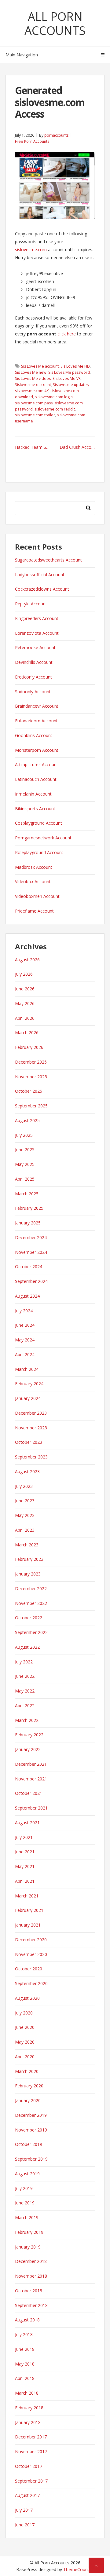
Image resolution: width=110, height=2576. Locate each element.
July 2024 (24, 1311)
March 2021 (27, 1896)
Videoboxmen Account (37, 896)
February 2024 (29, 1384)
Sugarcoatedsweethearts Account (48, 560)
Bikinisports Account (35, 809)
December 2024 (31, 1237)
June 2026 (25, 989)
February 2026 (29, 1047)
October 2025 (29, 1091)
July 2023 (24, 1486)
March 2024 (27, 1369)
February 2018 (29, 2408)
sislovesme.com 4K (32, 391)
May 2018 (25, 2364)
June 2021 (25, 1852)
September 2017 (31, 2481)
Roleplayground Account (39, 852)
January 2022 (28, 1749)
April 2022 (25, 1706)
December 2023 (31, 1413)
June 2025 (25, 1150)
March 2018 (27, 2393)
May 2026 (25, 1003)
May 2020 (25, 2042)
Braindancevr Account (37, 706)
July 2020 (24, 2013)
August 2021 (27, 1823)
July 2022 (24, 1662)
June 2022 (25, 1676)
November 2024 (31, 1252)
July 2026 (24, 974)
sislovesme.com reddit (55, 409)
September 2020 (31, 1983)
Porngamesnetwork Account (43, 838)
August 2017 (27, 2495)
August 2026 (27, 960)
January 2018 (28, 2422)
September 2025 (31, 1106)
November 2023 (31, 1428)
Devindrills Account (34, 662)
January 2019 (28, 2247)
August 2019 (27, 2174)
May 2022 (25, 1691)
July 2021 (24, 1837)
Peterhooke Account (35, 647)
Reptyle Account (31, 604)
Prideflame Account (34, 911)
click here (67, 334)
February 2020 (29, 2086)
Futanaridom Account (36, 721)
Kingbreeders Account (37, 618)
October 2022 (29, 1618)
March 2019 (27, 2217)
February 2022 (29, 1735)
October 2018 (29, 2291)
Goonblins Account (34, 735)
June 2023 (25, 1501)
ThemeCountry (78, 2569)
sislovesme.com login (54, 397)
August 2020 (27, 1998)
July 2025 (24, 1135)
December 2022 (31, 1589)
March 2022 (27, 1720)
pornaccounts (56, 135)
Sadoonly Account (33, 692)
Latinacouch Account (36, 779)
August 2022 (27, 1647)
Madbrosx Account (34, 867)
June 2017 (25, 2525)
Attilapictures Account (37, 764)
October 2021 (29, 1793)
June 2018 (25, 2349)
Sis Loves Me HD (75, 366)
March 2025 (27, 1194)
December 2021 (31, 1764)
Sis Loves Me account (40, 366)
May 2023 (25, 1515)
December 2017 (31, 2437)
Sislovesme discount (33, 385)
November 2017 (31, 2451)
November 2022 (31, 1603)
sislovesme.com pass (34, 403)
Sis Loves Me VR (67, 378)
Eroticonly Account (33, 677)
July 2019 (24, 2188)
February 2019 (29, 2232)
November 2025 (31, 1077)
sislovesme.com (31, 250)
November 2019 (31, 2130)
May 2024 (25, 1340)
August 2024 (27, 1296)
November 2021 (31, 1779)
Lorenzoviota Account (37, 633)
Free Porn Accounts (32, 141)
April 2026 (25, 1018)
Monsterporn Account (37, 750)
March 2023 (27, 1545)
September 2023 (31, 1457)
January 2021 (28, 1925)
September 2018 (31, 2305)
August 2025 (27, 1120)
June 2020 (25, 2027)
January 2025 (28, 1223)
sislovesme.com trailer (35, 415)
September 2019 (31, 2159)
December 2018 (31, 2261)
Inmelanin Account (33, 794)
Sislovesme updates (71, 385)
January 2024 (28, 1398)
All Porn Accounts (55, 23)
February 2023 (29, 1559)
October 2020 (29, 1969)
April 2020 (25, 2057)
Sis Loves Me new (31, 372)
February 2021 (29, 1910)
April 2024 (25, 1354)
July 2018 (24, 2334)
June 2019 (25, 2203)
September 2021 (31, 1808)
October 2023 (29, 1442)
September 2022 (31, 1632)
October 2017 (29, 2466)
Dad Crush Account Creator (77, 447)
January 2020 (28, 2100)
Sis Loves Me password (69, 372)
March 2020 (27, 2071)
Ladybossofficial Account (40, 575)
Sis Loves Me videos (33, 378)
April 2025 (25, 1179)
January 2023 (28, 1574)
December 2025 (31, 1062)
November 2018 (31, 2276)
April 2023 (25, 1530)
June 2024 (25, 1325)
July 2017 (24, 2510)
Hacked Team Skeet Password (35, 447)
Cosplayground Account (38, 823)
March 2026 (27, 1033)
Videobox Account (33, 881)
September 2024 (31, 1281)
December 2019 (31, 2115)
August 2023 (27, 1471)
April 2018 (25, 2378)
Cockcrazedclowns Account (42, 589)
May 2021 (25, 1866)
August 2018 (27, 2320)
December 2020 (31, 1940)
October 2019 (29, 2144)
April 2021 (25, 1881)
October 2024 (29, 1267)
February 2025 (29, 1208)
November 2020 (31, 1954)
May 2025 (25, 1164)
